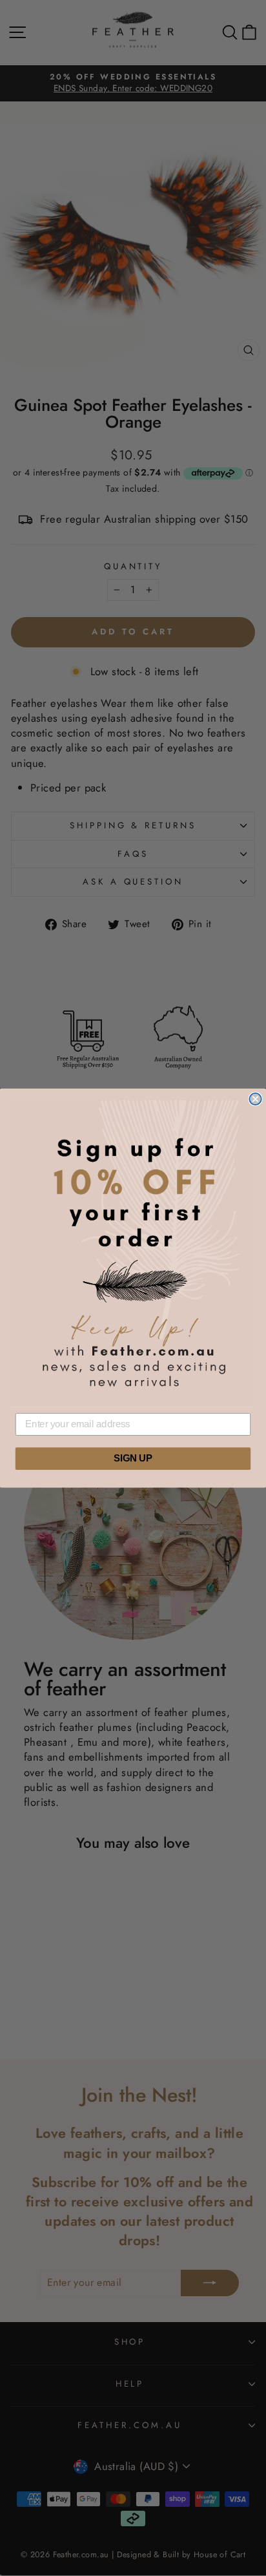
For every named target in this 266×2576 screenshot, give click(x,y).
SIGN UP (133, 1459)
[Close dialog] (255, 1099)
